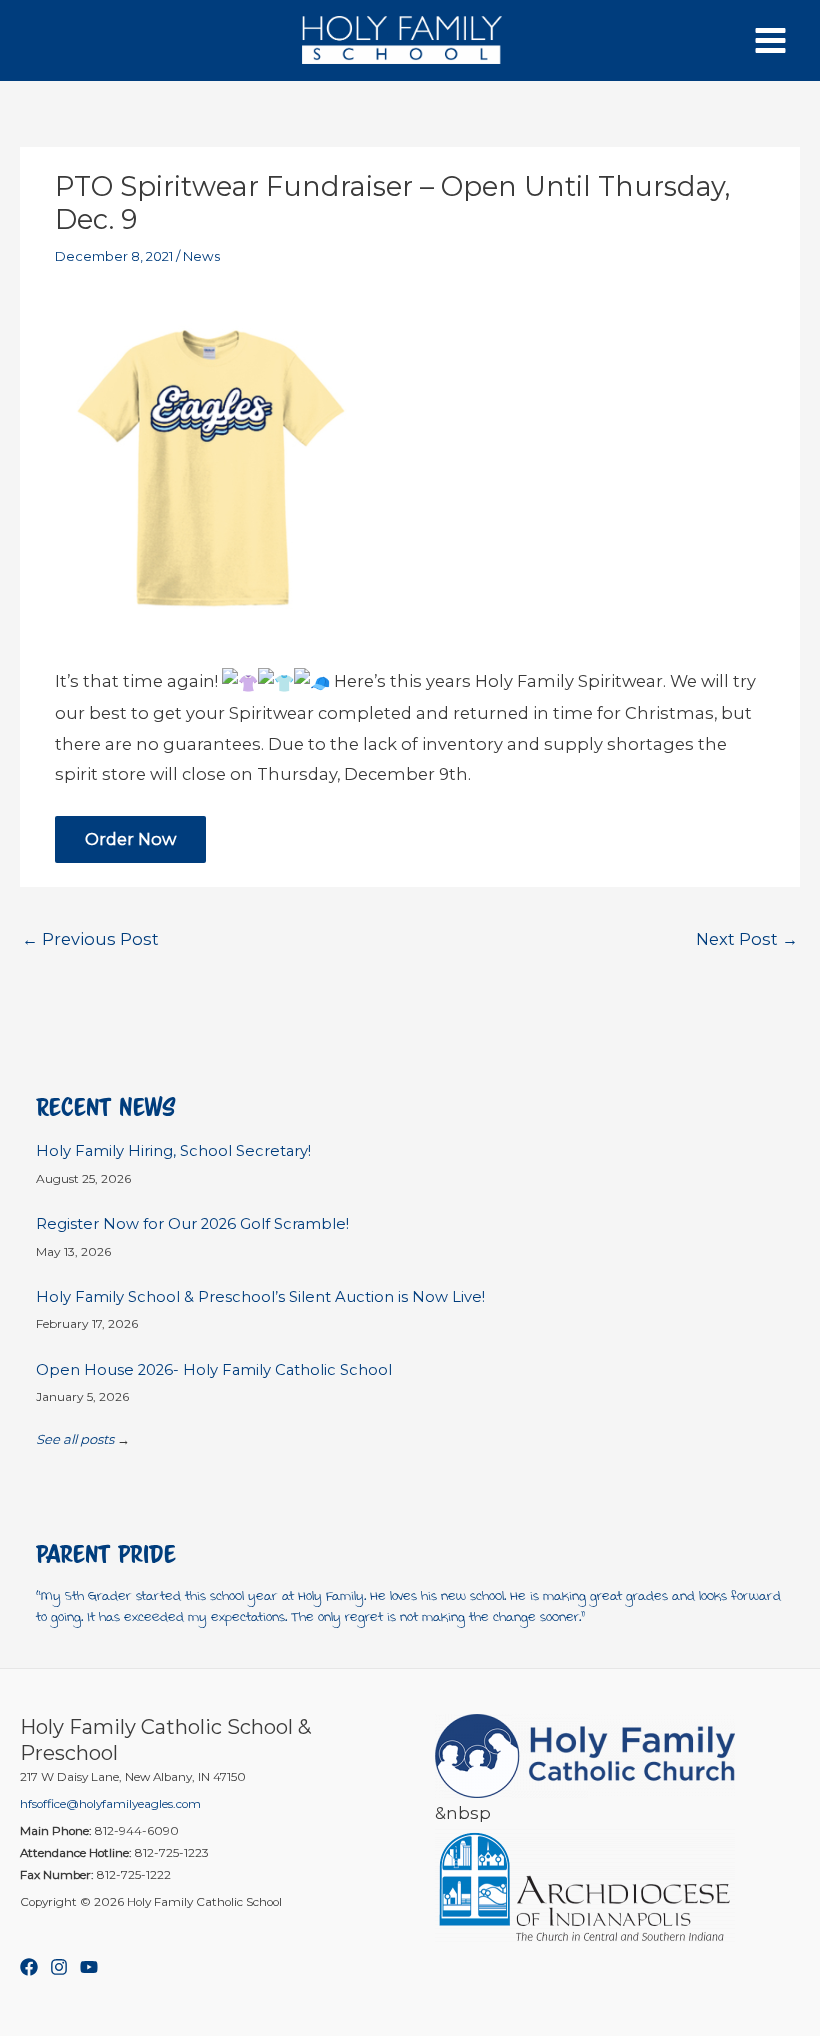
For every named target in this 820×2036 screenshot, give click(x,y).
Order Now (130, 839)
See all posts (75, 1439)
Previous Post (90, 939)
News (201, 256)
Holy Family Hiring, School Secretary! (173, 1151)
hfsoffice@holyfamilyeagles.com (110, 1804)
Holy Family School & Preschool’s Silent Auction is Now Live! (260, 1297)
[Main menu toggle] (770, 41)
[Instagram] (59, 1967)
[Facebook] (29, 1967)
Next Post (747, 939)
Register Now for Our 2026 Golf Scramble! (192, 1224)
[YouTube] (89, 1967)
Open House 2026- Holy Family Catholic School (214, 1370)
